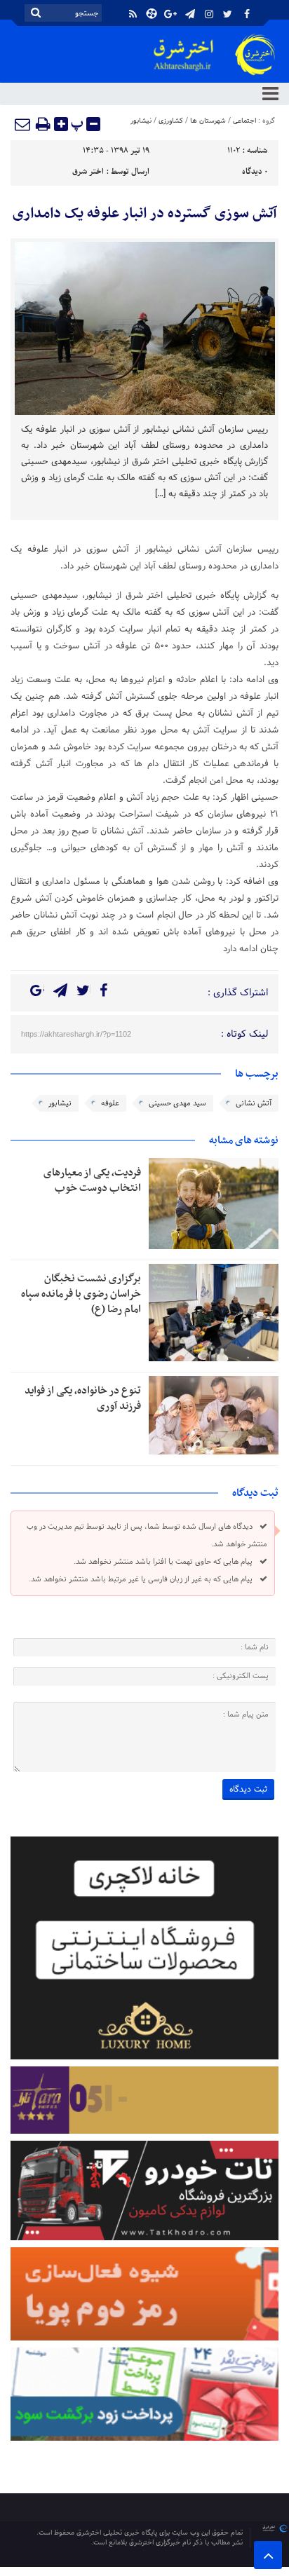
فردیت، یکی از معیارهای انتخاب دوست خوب (92, 1180)
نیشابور (141, 121)
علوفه (110, 1103)
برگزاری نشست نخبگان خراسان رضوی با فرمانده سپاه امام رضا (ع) (81, 1294)
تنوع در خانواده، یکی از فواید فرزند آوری (83, 1398)
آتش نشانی (254, 1103)
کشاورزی (171, 121)
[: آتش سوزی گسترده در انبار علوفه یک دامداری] (23, 124)
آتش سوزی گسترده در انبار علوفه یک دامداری (145, 214)
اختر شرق (88, 172)
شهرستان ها (208, 121)
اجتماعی (244, 121)
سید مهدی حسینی (177, 1103)
